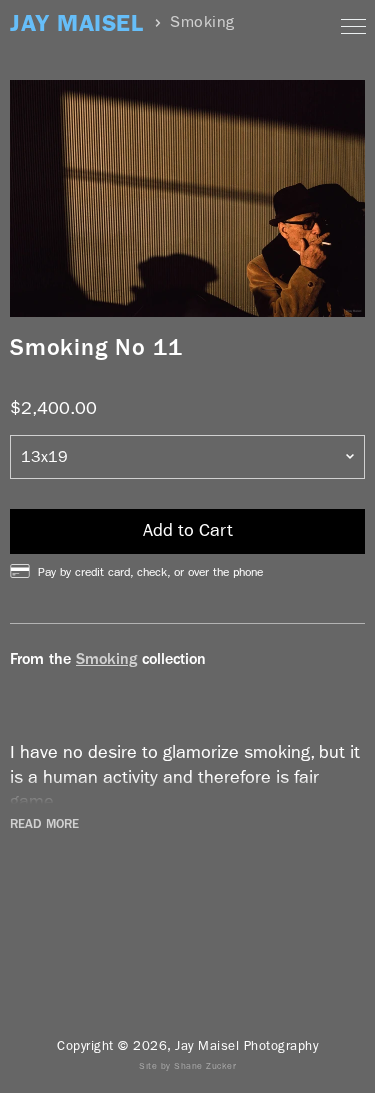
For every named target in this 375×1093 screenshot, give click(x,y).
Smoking (106, 658)
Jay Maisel (76, 23)
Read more (44, 824)
